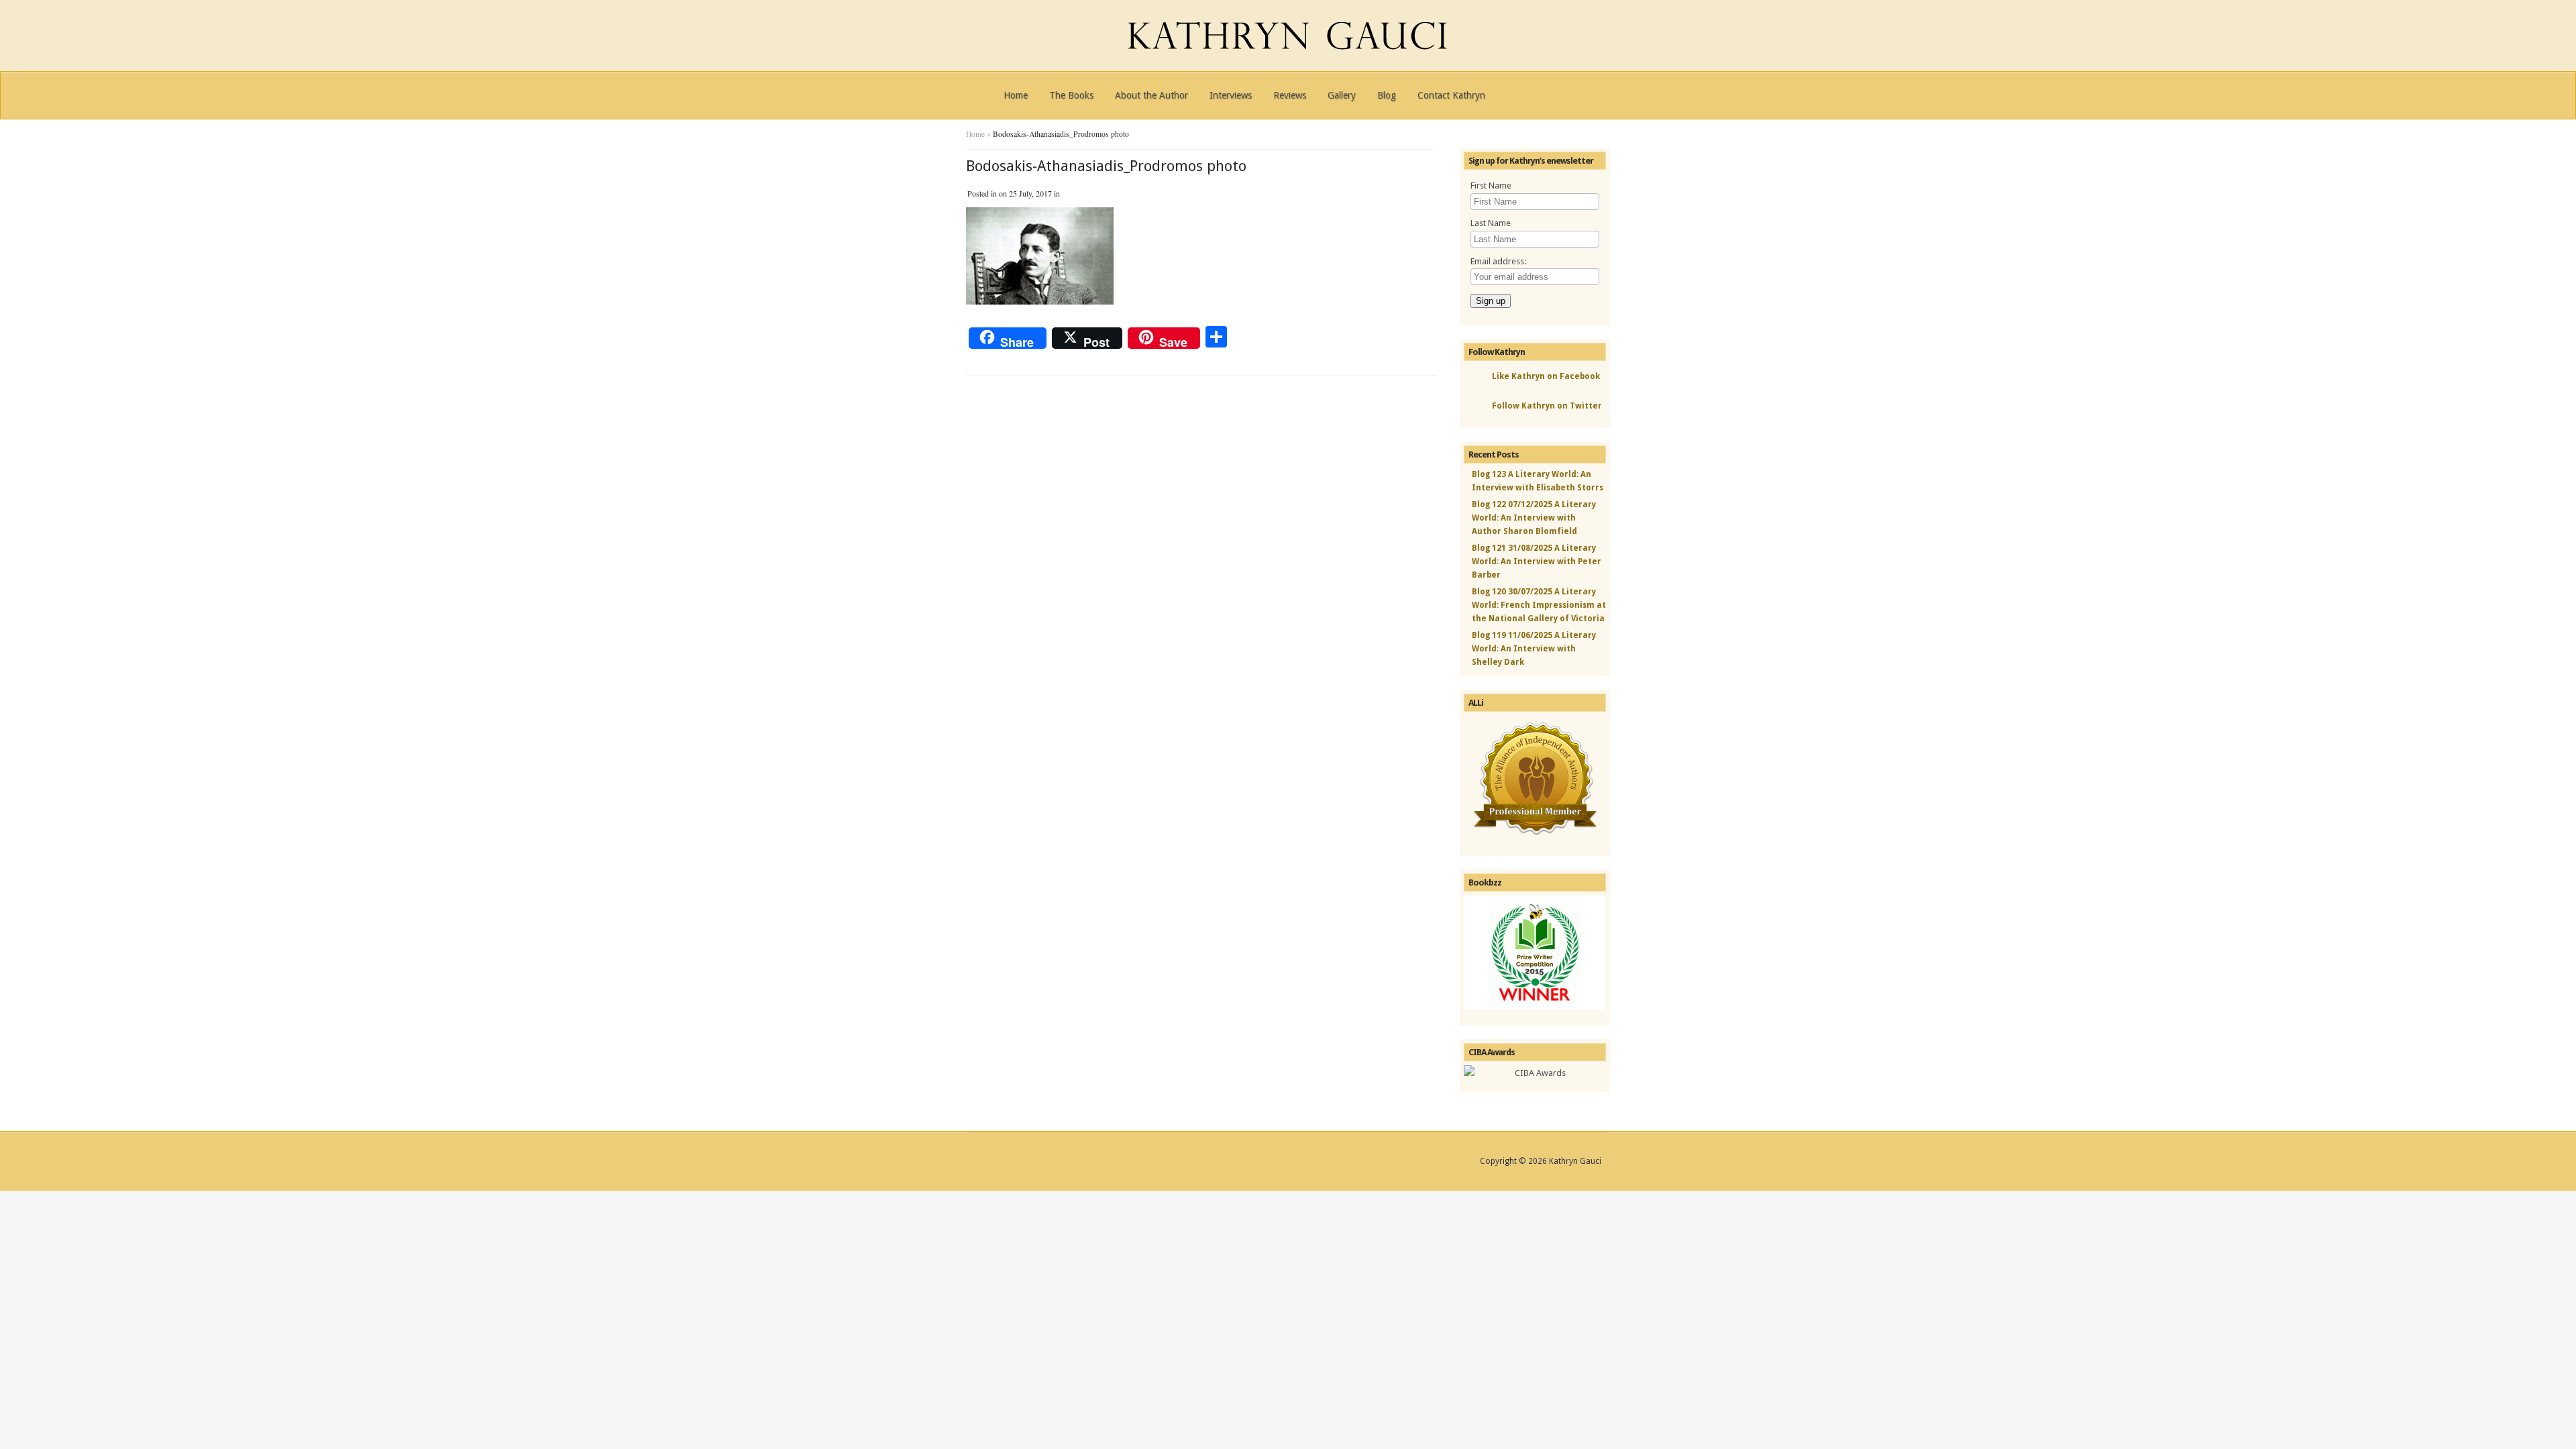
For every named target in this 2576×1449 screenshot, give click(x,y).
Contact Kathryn (1451, 95)
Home (1016, 95)
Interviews (1231, 95)
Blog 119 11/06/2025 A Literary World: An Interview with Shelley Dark (1534, 649)
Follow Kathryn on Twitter (1547, 406)
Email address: (1498, 261)
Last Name (1491, 223)
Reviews (1290, 95)
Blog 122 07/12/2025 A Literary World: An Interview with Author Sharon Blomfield (1534, 518)
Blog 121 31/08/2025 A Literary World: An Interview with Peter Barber (1537, 561)
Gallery (1342, 95)
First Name (1491, 185)
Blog (1387, 95)
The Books (1071, 95)
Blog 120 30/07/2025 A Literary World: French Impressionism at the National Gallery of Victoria (1539, 605)
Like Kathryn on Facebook (1546, 376)
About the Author (1151, 95)
